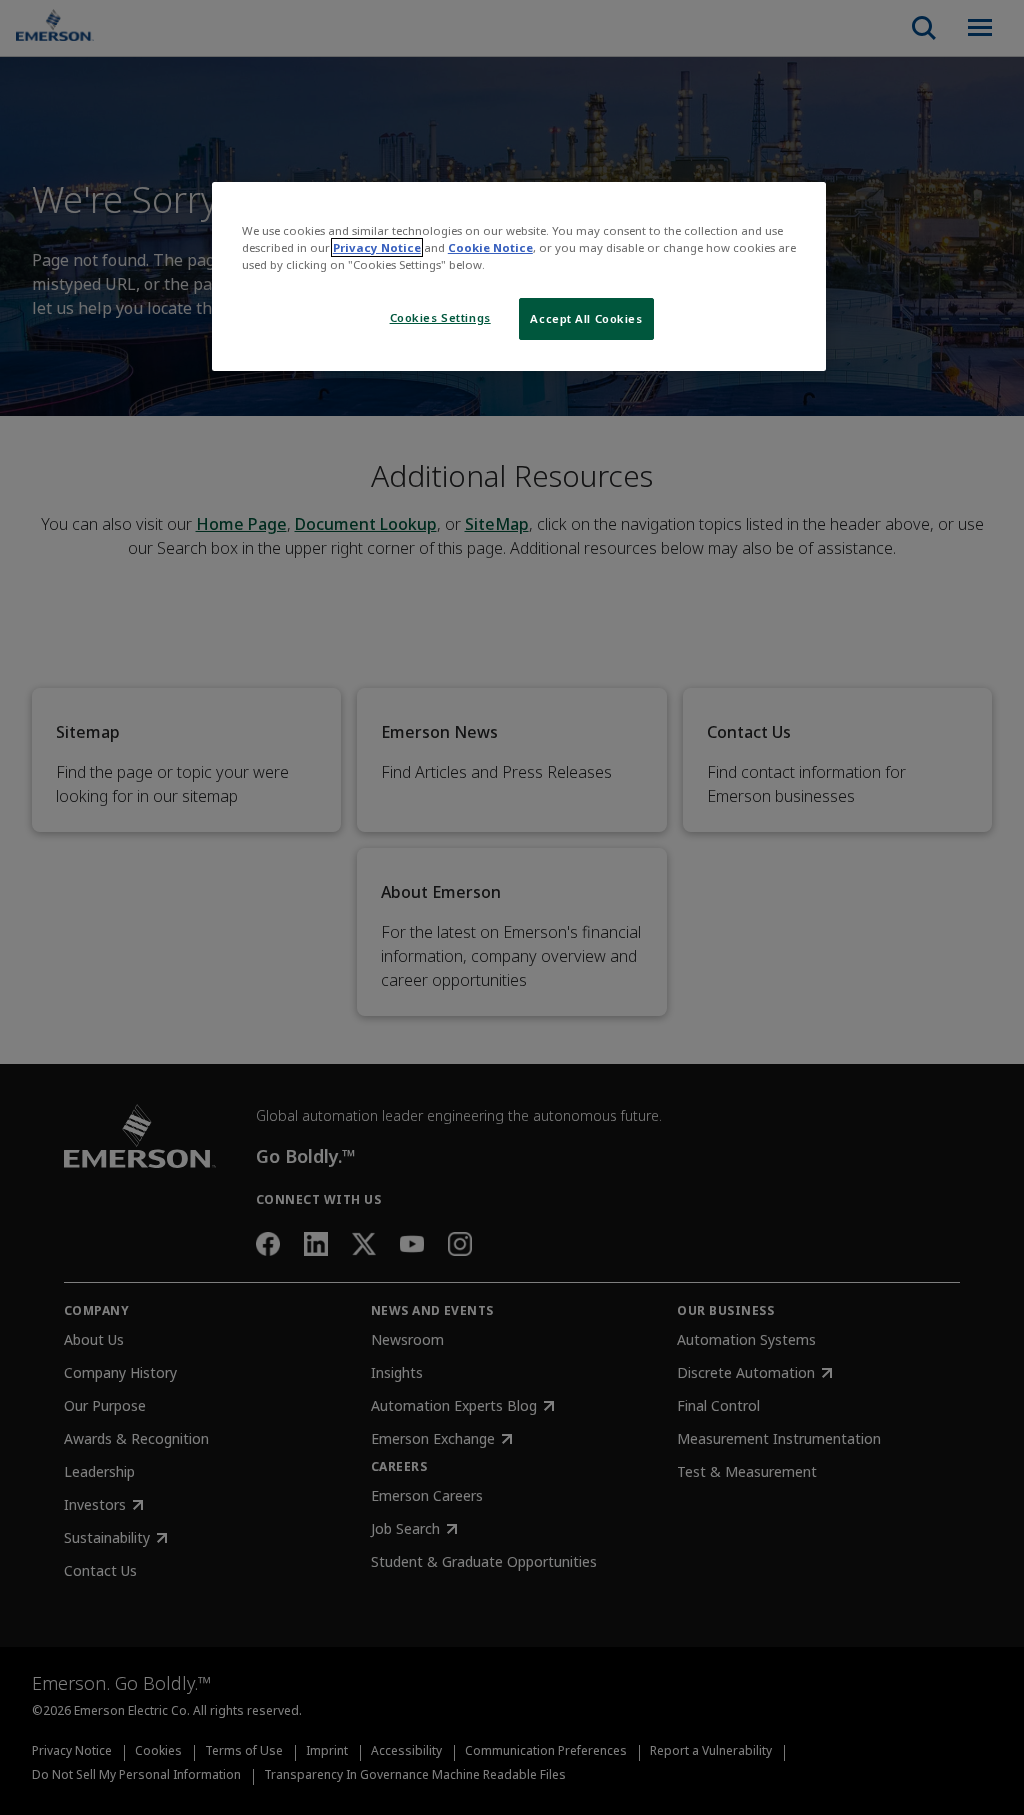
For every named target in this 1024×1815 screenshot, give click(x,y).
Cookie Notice (490, 247)
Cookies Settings (440, 317)
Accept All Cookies (586, 318)
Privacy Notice (377, 247)
